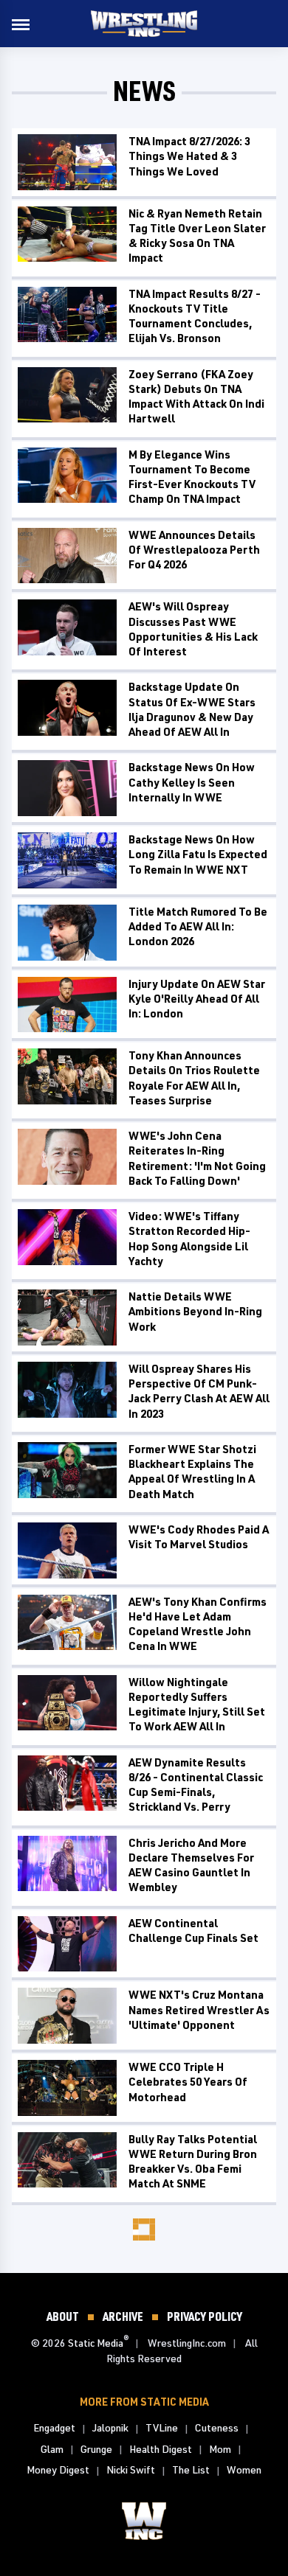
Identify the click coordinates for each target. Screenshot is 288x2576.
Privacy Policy (205, 2316)
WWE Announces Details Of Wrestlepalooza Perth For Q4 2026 (194, 550)
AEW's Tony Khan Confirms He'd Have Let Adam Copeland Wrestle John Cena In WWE (198, 1624)
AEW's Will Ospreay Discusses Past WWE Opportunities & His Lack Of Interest (193, 629)
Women (244, 2469)
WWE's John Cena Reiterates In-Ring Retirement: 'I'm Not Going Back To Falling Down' (197, 1158)
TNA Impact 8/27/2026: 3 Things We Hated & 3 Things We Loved (189, 156)
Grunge (96, 2449)
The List (191, 2469)
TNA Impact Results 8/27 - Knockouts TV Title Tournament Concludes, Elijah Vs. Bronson (195, 316)
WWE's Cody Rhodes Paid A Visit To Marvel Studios (199, 1537)
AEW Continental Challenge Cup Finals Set (193, 1931)
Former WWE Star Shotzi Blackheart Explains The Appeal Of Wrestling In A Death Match (192, 1472)
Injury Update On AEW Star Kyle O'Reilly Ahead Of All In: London (197, 999)
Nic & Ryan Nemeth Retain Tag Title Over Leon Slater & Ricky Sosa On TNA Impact (197, 236)
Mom (220, 2449)
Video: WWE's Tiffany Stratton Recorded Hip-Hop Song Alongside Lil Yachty (189, 1239)
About (63, 2316)
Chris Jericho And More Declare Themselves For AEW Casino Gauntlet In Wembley (191, 1865)
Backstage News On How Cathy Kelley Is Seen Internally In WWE (192, 782)
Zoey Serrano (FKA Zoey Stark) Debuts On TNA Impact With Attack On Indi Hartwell (196, 397)
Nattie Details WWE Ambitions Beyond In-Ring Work (195, 1312)
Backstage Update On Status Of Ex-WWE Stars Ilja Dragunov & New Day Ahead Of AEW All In (192, 709)
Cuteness (217, 2427)
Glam (52, 2449)
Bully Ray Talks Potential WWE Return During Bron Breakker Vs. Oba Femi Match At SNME (193, 2162)
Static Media (96, 2343)
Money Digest (58, 2469)
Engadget (54, 2427)
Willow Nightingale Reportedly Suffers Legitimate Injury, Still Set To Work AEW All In (197, 1705)
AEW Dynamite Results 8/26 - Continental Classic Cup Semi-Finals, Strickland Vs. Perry (196, 1785)
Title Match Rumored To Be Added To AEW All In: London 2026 (198, 927)
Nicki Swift (131, 2469)
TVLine (162, 2427)
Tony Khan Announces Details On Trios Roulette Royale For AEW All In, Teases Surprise (194, 1078)
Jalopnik (110, 2427)
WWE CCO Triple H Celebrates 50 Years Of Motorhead (188, 2082)
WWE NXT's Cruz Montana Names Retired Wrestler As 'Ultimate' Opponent (199, 2010)
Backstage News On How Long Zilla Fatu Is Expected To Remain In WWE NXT (198, 854)
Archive (123, 2316)
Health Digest (161, 2449)
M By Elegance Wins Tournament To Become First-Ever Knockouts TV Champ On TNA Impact (192, 477)
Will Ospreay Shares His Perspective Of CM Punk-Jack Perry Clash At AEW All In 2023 (199, 1391)
